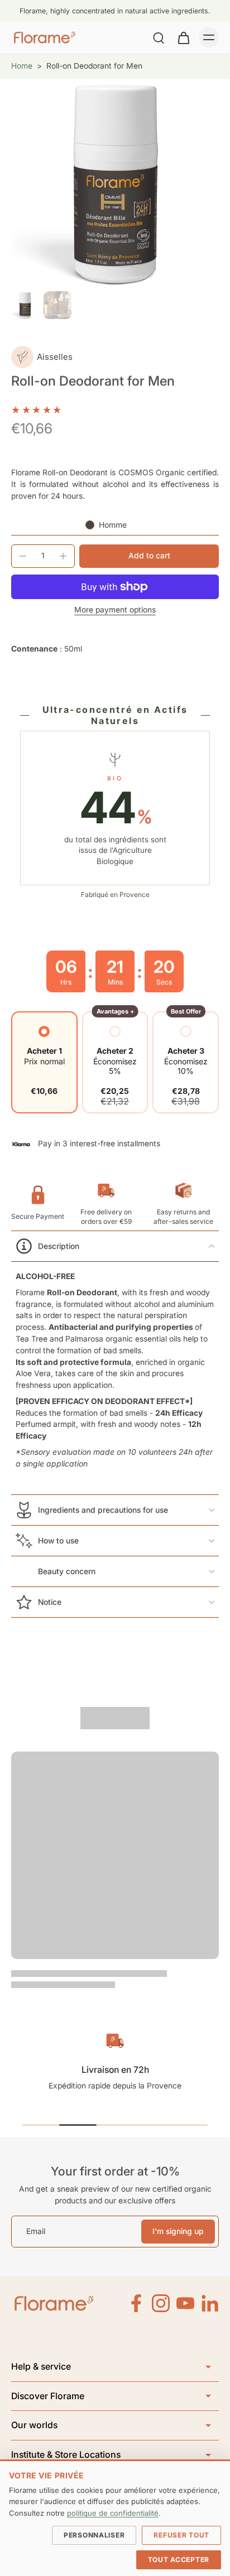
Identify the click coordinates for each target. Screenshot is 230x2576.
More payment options (115, 610)
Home (22, 66)
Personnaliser (94, 2535)
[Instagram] (161, 2303)
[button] (149, 556)
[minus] (23, 556)
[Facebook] (136, 2303)
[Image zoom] (115, 183)
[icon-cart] (183, 37)
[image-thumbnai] (25, 305)
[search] (159, 37)
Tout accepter (179, 2560)
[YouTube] (185, 2303)
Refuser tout (181, 2535)
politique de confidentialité (113, 2513)
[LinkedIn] (210, 2303)
